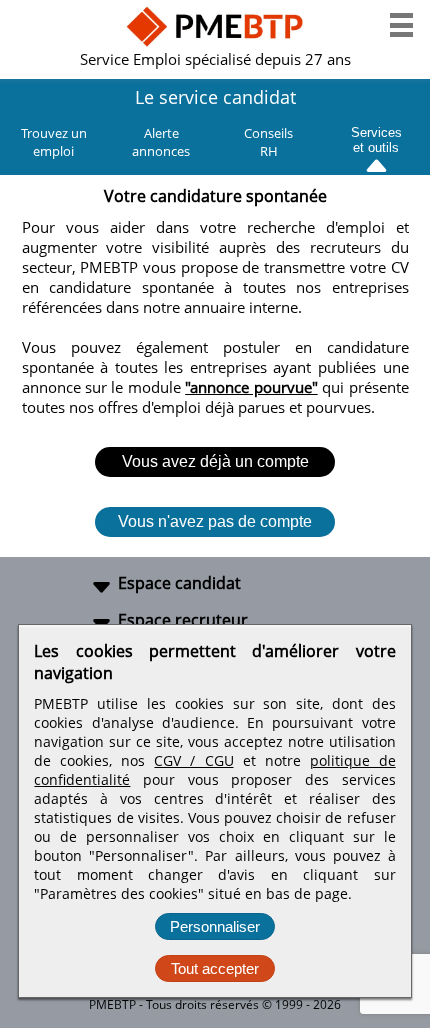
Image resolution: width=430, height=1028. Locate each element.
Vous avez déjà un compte (215, 461)
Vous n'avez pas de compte (215, 521)
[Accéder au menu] (401, 25)
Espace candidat (179, 583)
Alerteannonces (161, 142)
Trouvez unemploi (54, 142)
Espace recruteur (183, 620)
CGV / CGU (193, 760)
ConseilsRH (268, 142)
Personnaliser (215, 926)
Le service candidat (215, 97)
